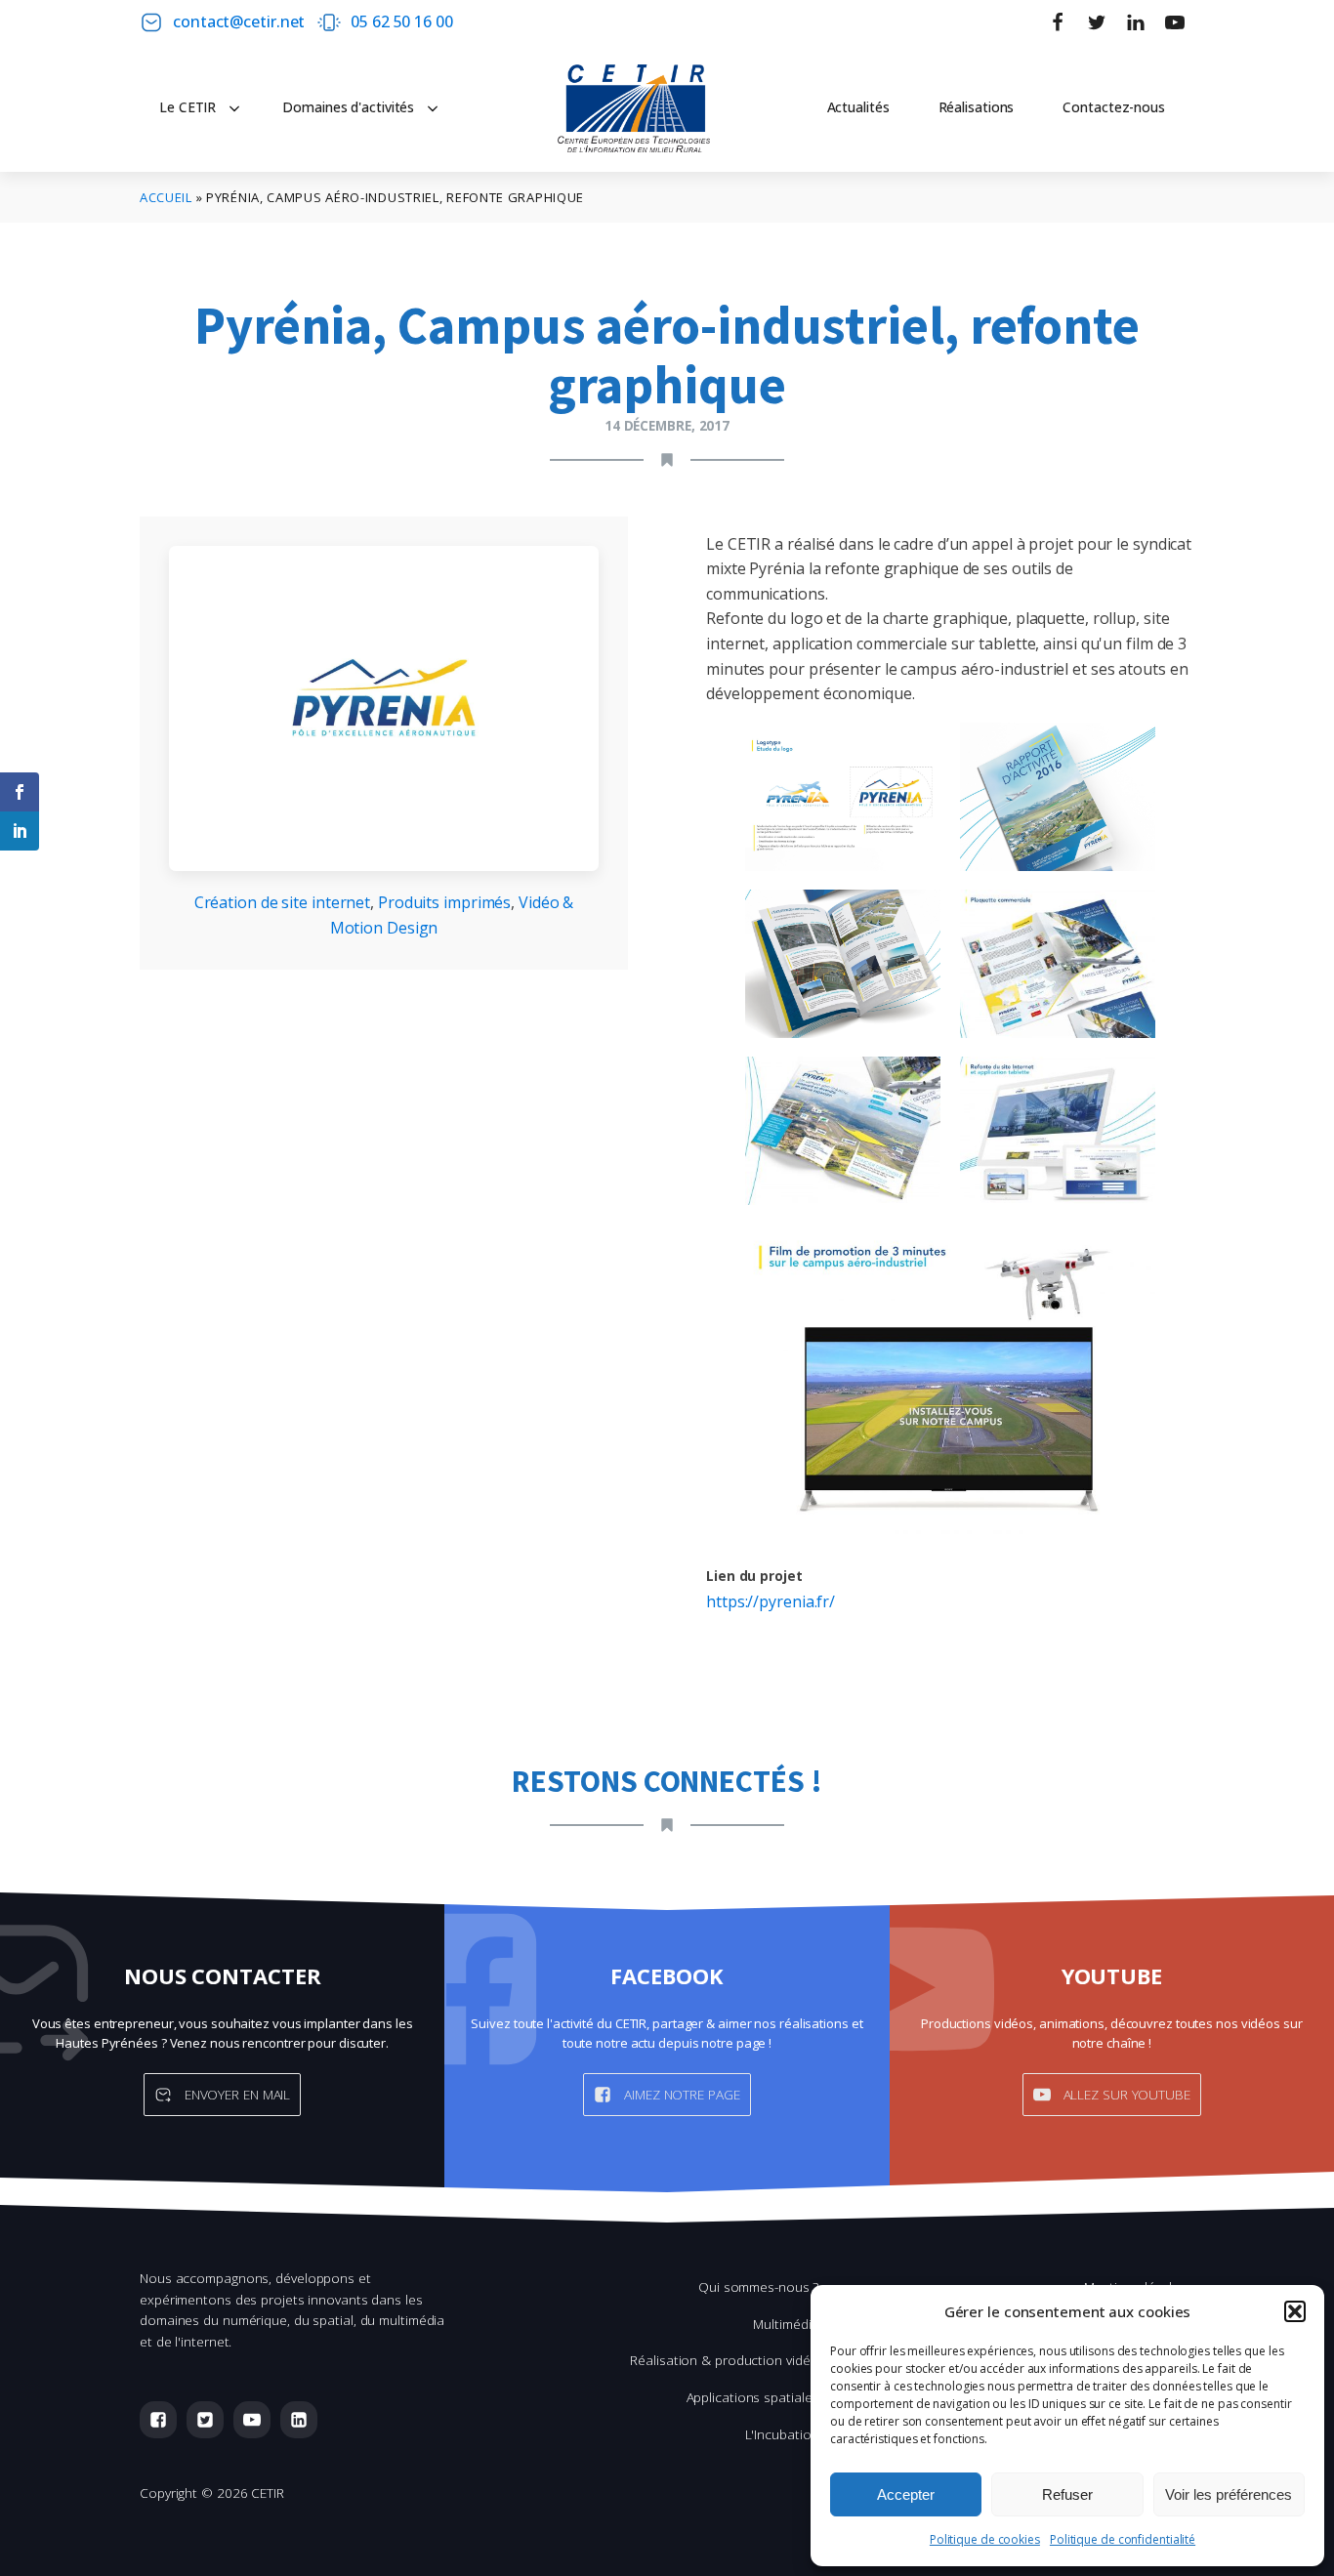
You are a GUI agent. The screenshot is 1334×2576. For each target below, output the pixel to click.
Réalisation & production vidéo (724, 2360)
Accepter (906, 2494)
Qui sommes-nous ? (758, 2286)
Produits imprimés (444, 902)
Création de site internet (283, 902)
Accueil (166, 197)
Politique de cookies (985, 2539)
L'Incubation (782, 2434)
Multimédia (786, 2324)
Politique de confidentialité (1123, 2539)
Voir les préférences (1229, 2494)
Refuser (1067, 2494)
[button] (1295, 2311)
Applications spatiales (753, 2397)
